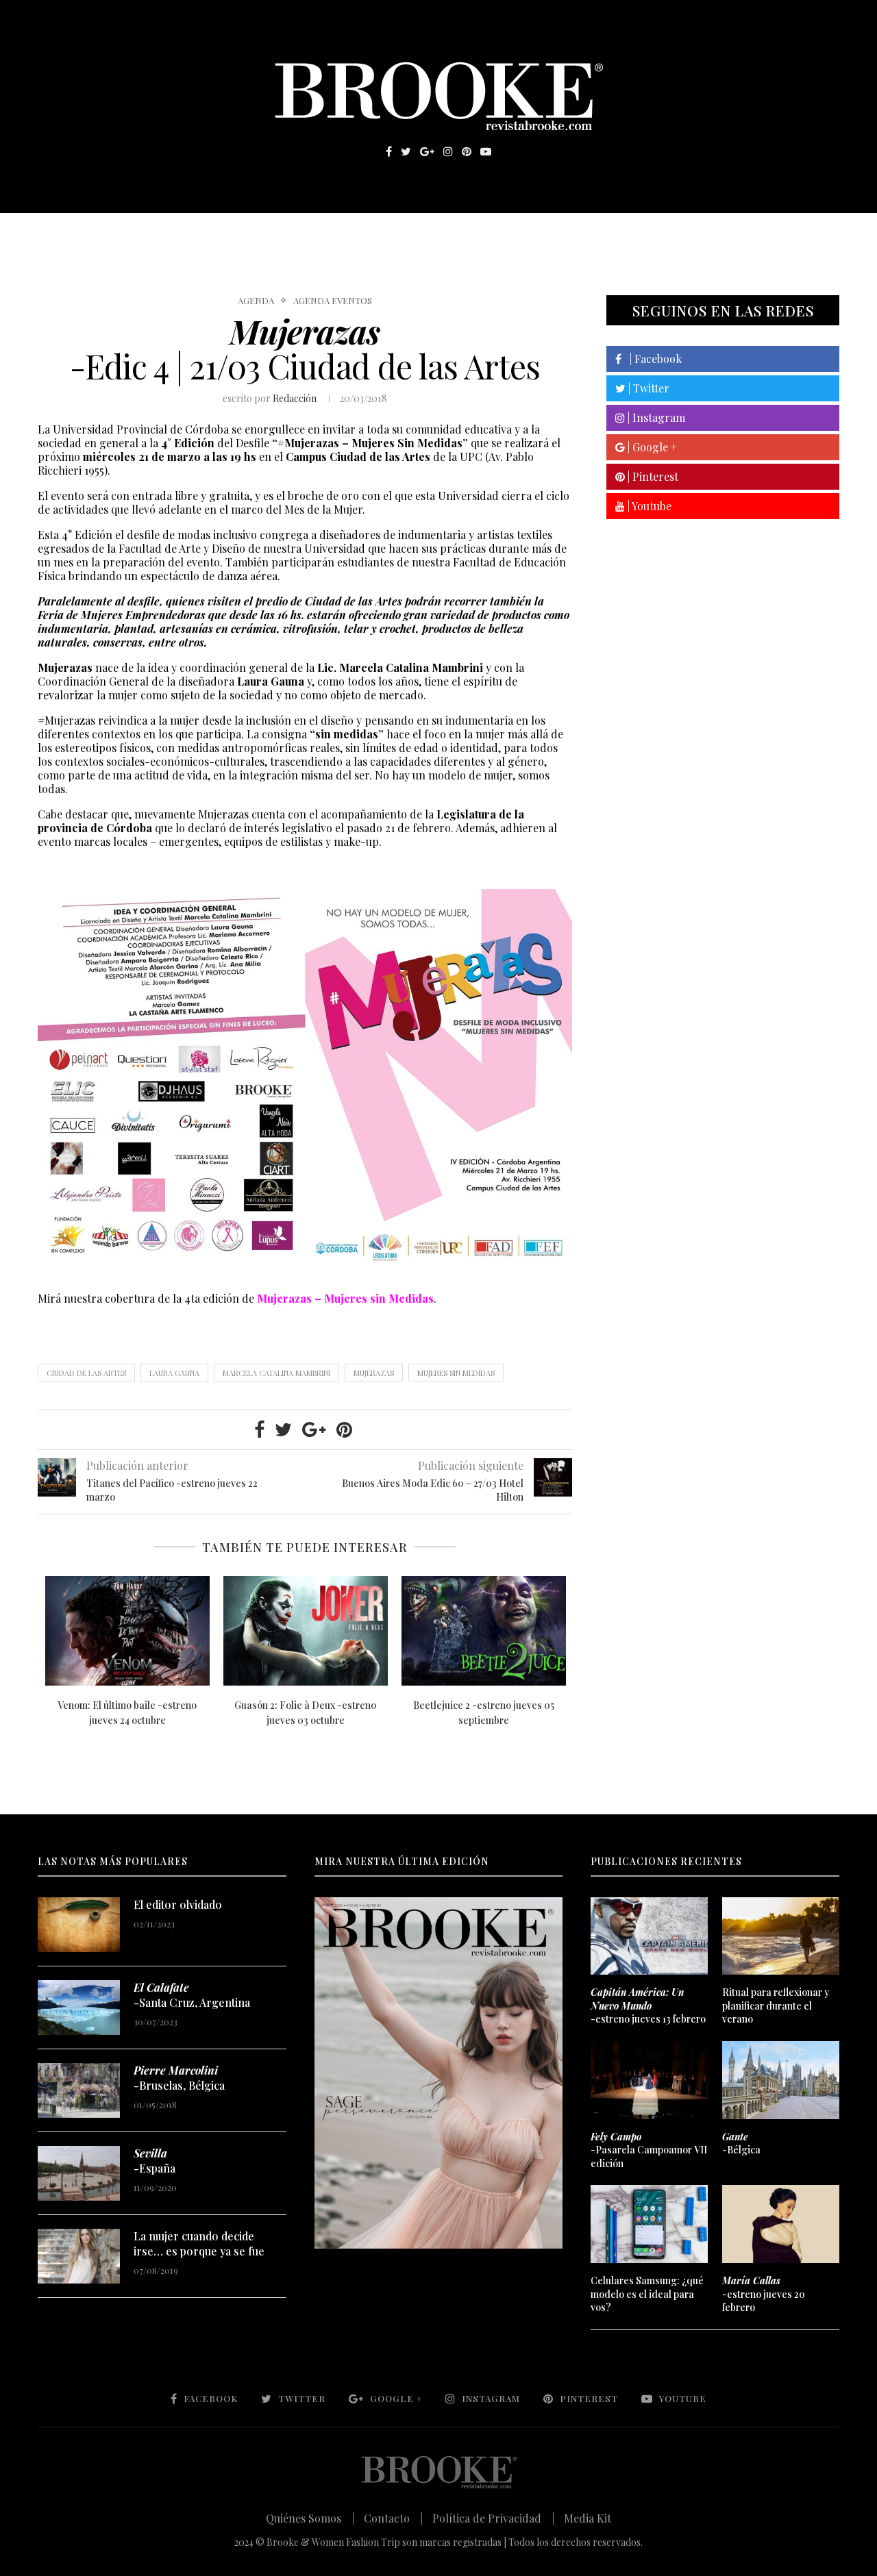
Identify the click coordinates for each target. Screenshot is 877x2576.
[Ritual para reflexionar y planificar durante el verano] (780, 1936)
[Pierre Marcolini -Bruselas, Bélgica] (79, 2090)
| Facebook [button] (652, 359)
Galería (380, 234)
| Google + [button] (651, 447)
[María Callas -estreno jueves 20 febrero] (780, 2224)
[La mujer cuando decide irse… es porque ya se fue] (79, 2256)
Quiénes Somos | (310, 2518)
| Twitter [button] (647, 388)
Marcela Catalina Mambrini (276, 1373)
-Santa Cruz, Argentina (192, 1995)
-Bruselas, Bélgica (179, 2078)
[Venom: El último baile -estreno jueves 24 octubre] (127, 1631)
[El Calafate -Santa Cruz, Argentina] (79, 2008)
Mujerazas (374, 1373)
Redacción (295, 398)
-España (155, 2161)
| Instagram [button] (655, 417)
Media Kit (588, 2518)
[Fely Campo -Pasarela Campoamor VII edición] (649, 2080)
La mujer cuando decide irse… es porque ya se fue (199, 2243)
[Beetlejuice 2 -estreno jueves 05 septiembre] (484, 1631)
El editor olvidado (178, 1904)
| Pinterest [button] (652, 476)
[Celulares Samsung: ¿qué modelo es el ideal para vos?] (649, 2224)
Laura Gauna (174, 1373)
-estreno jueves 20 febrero (764, 2294)
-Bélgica (741, 2143)
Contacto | (393, 2518)
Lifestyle (138, 234)
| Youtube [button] (648, 506)
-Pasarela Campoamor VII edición (649, 2150)
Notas (315, 234)
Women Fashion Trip (568, 234)
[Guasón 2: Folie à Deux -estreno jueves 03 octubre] (306, 1631)
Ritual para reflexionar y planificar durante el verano (776, 2005)
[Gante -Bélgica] (780, 2080)
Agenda (256, 301)
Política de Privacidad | (493, 2518)
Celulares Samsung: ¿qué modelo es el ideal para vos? (647, 2294)
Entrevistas (233, 234)
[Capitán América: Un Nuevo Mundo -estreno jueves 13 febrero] (649, 1936)
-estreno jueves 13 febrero (648, 2005)
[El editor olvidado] (79, 1925)
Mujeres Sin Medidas (456, 1373)
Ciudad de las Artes (86, 1373)
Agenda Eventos (333, 301)
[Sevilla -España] (79, 2173)
